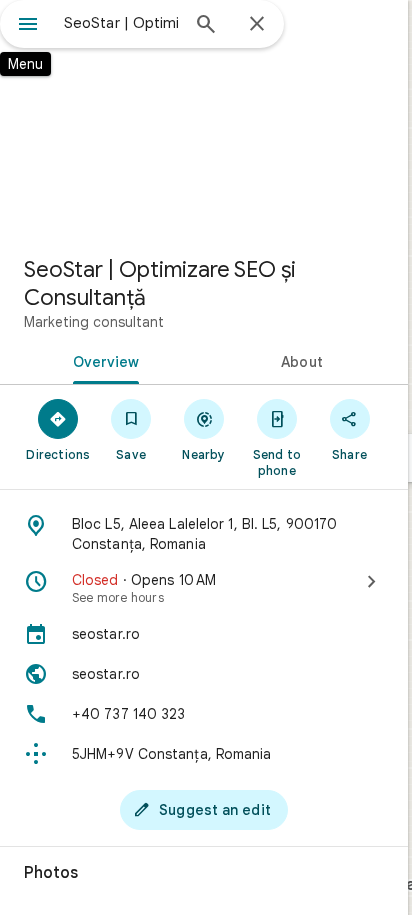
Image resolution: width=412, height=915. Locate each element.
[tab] (102, 360)
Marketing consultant (94, 322)
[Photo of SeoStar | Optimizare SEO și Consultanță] (204, 120)
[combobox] (121, 23)
